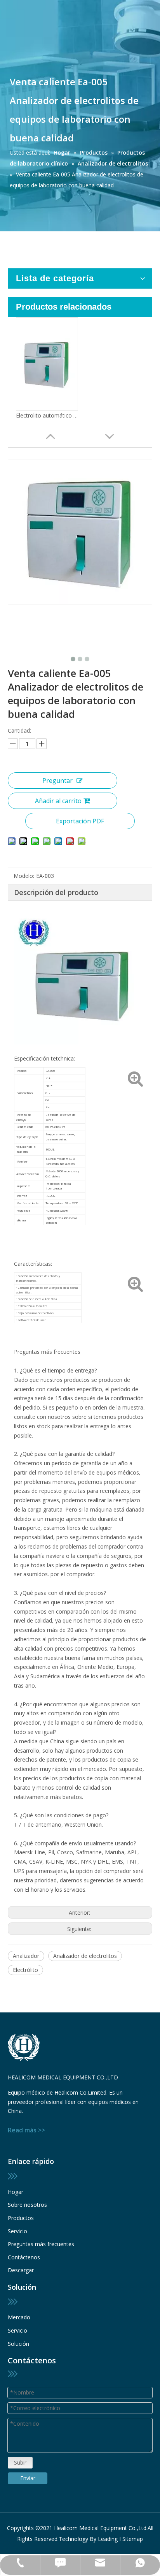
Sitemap (133, 2539)
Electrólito (25, 1970)
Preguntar (57, 781)
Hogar (16, 2192)
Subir (20, 2462)
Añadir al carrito (58, 801)
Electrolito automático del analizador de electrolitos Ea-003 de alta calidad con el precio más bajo (47, 415)
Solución (18, 2344)
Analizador (26, 1956)
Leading (108, 2539)
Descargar (21, 2270)
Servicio (17, 2231)
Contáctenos (24, 2257)
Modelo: (24, 876)
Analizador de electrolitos (85, 1956)
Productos (21, 2218)
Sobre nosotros (27, 2205)
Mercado (19, 2317)
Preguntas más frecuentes (41, 2244)
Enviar (28, 2478)
